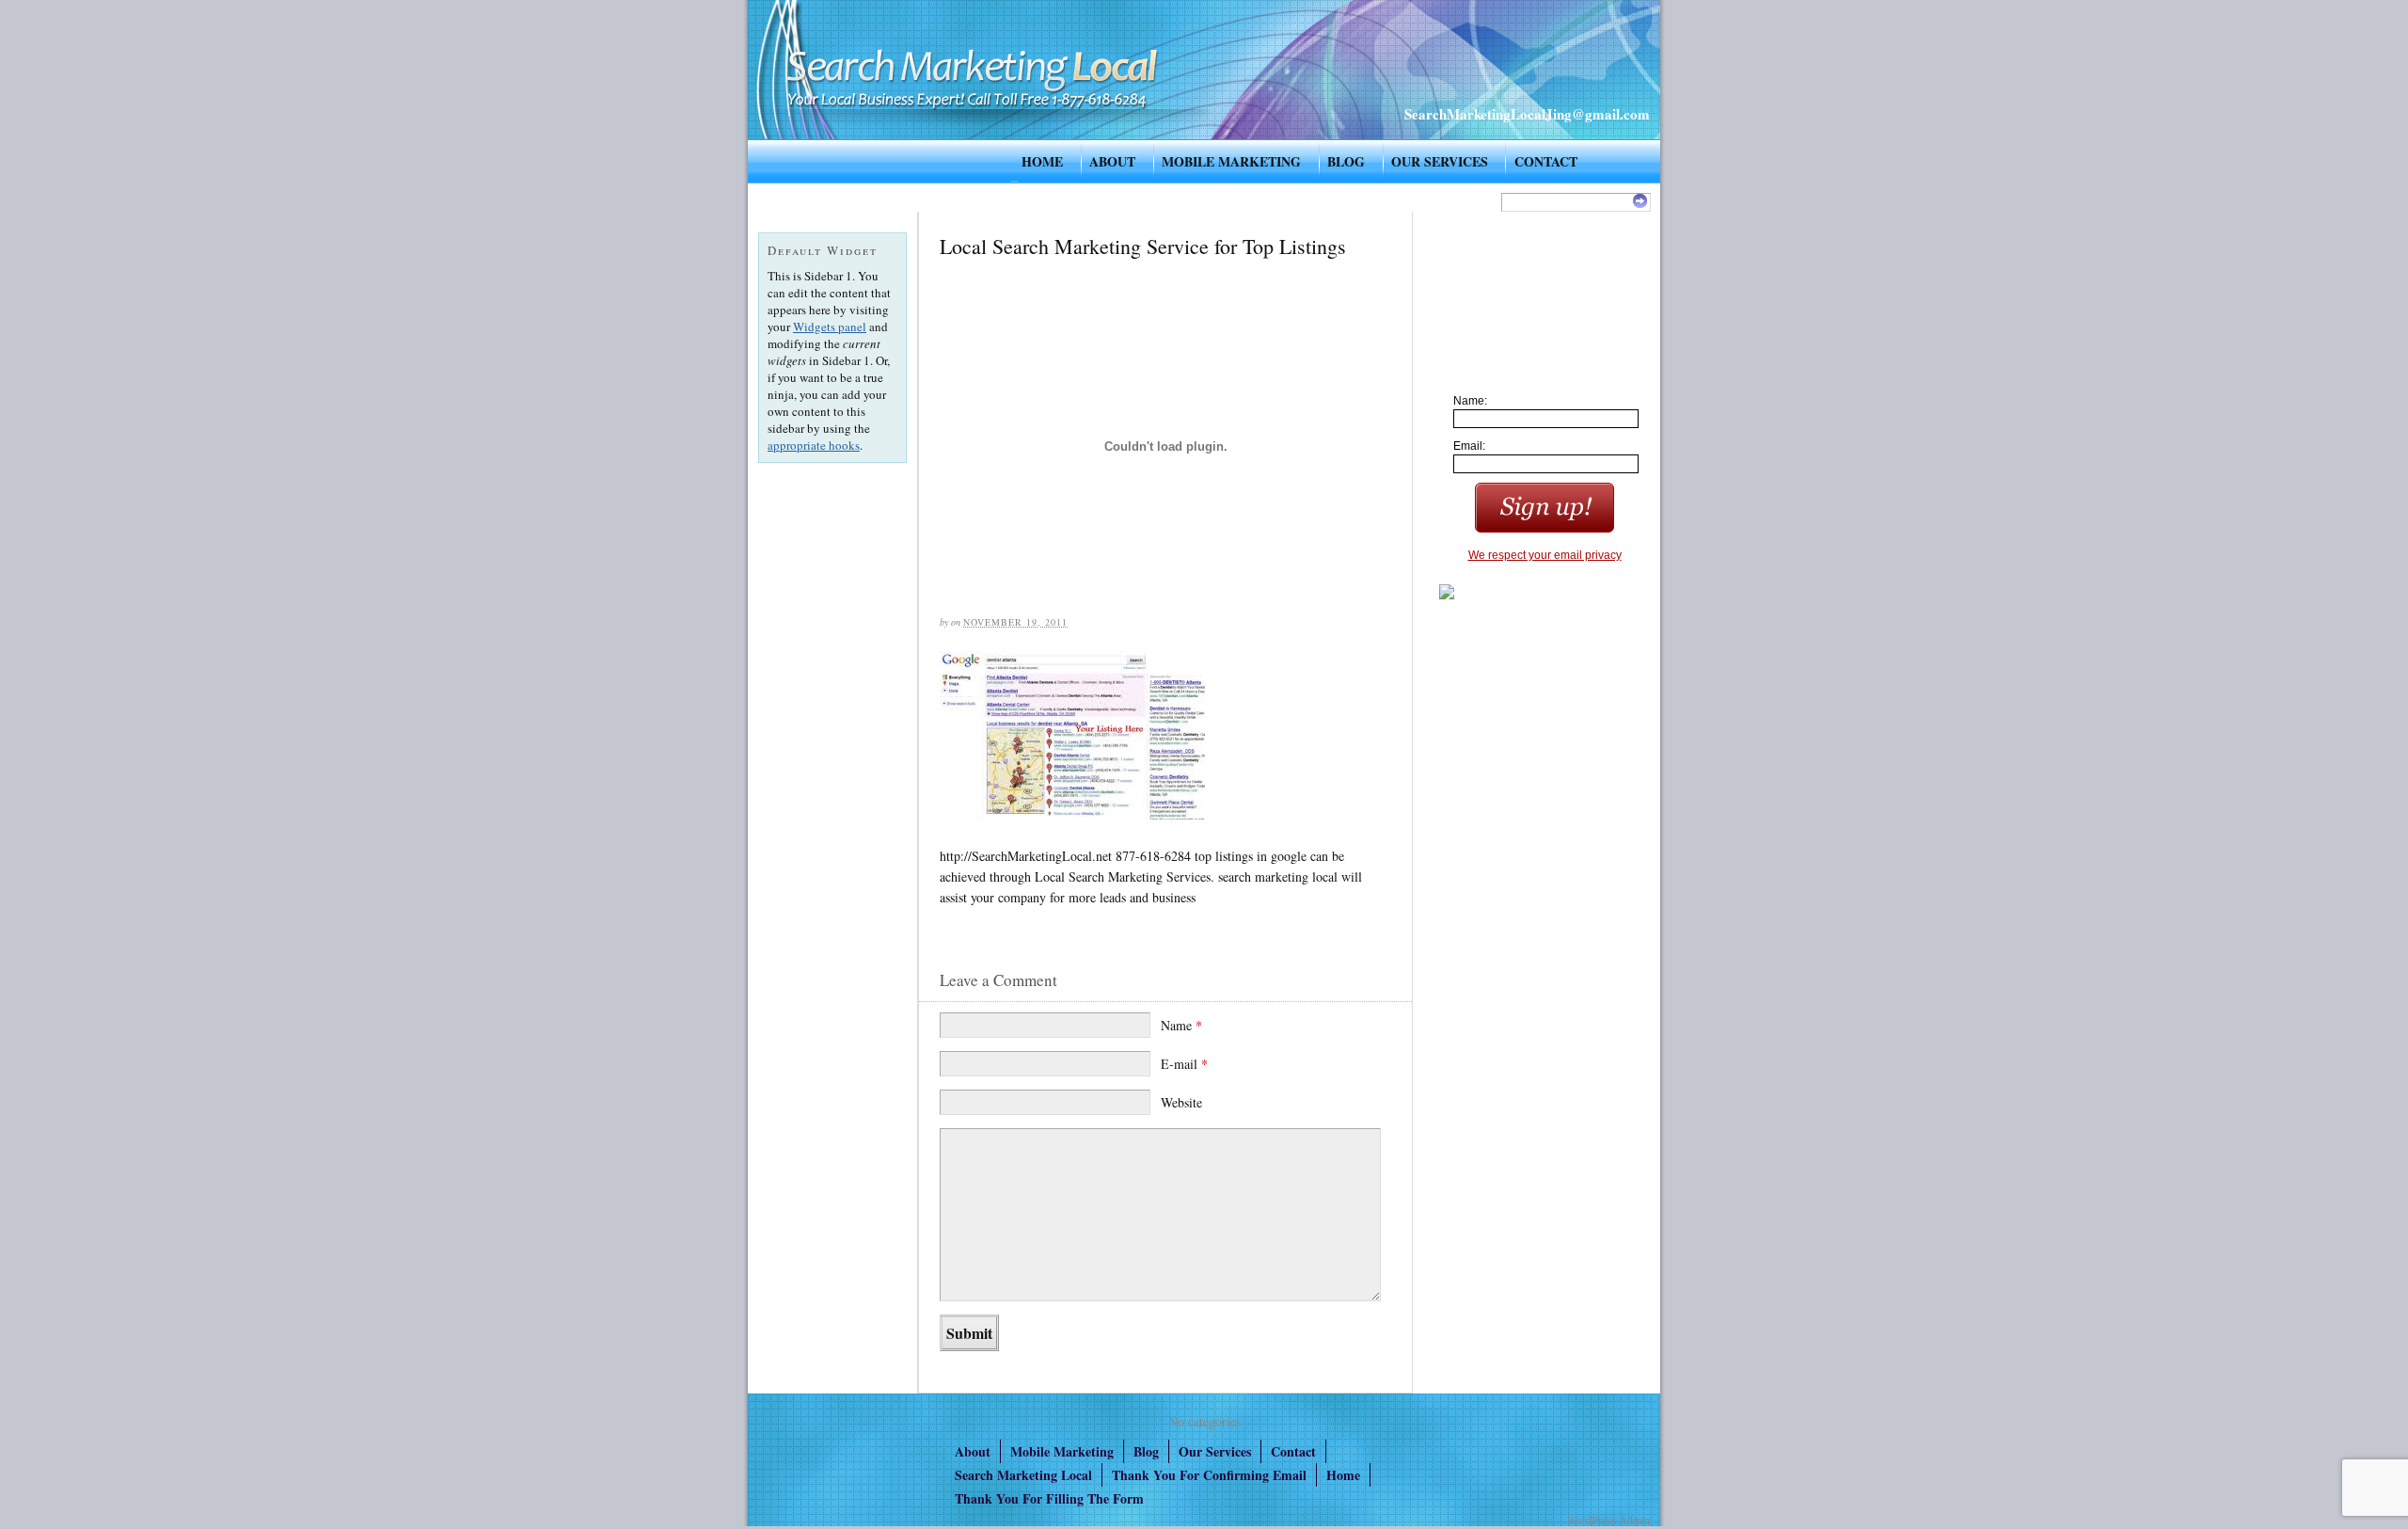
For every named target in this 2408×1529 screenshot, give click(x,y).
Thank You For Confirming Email (1209, 1475)
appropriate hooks (814, 445)
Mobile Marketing (1231, 161)
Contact (1546, 161)
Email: (1469, 446)
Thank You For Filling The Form (1049, 1498)
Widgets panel (830, 327)
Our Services (1440, 161)
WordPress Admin (1608, 1520)
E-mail (1184, 1064)
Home (1042, 161)
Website (1181, 1102)
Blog (1346, 161)
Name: (1470, 401)
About (1112, 161)
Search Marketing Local (1023, 1475)
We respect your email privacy (1545, 555)
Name (1181, 1025)
